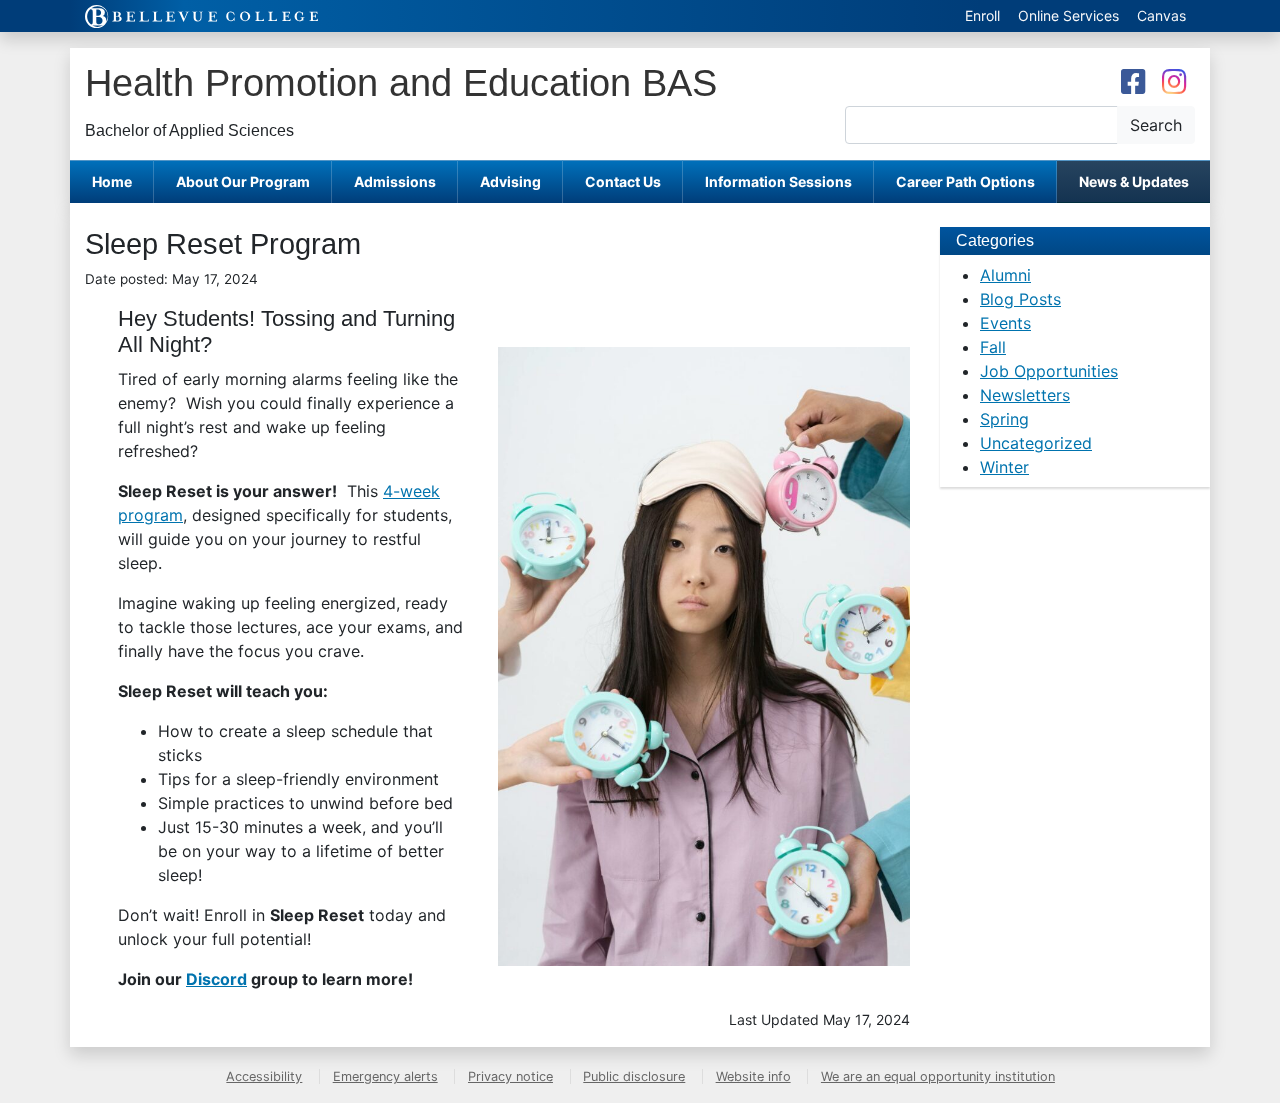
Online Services (1068, 15)
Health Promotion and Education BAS (401, 82)
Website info (753, 1076)
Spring (1004, 419)
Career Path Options (965, 181)
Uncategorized (1036, 443)
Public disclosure (634, 1076)
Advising (510, 181)
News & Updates (1134, 181)
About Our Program (243, 181)
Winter (1004, 467)
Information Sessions (778, 181)
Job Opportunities (1049, 371)
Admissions (395, 181)
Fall (993, 347)
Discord (216, 979)
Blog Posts (1020, 299)
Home (112, 181)
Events (1005, 323)
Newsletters (1025, 395)
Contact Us (623, 181)
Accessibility (264, 1076)
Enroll (982, 15)
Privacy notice (510, 1076)
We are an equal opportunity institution (938, 1076)
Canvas (1161, 15)
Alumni (1005, 275)
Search (1156, 125)
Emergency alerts (385, 1076)
